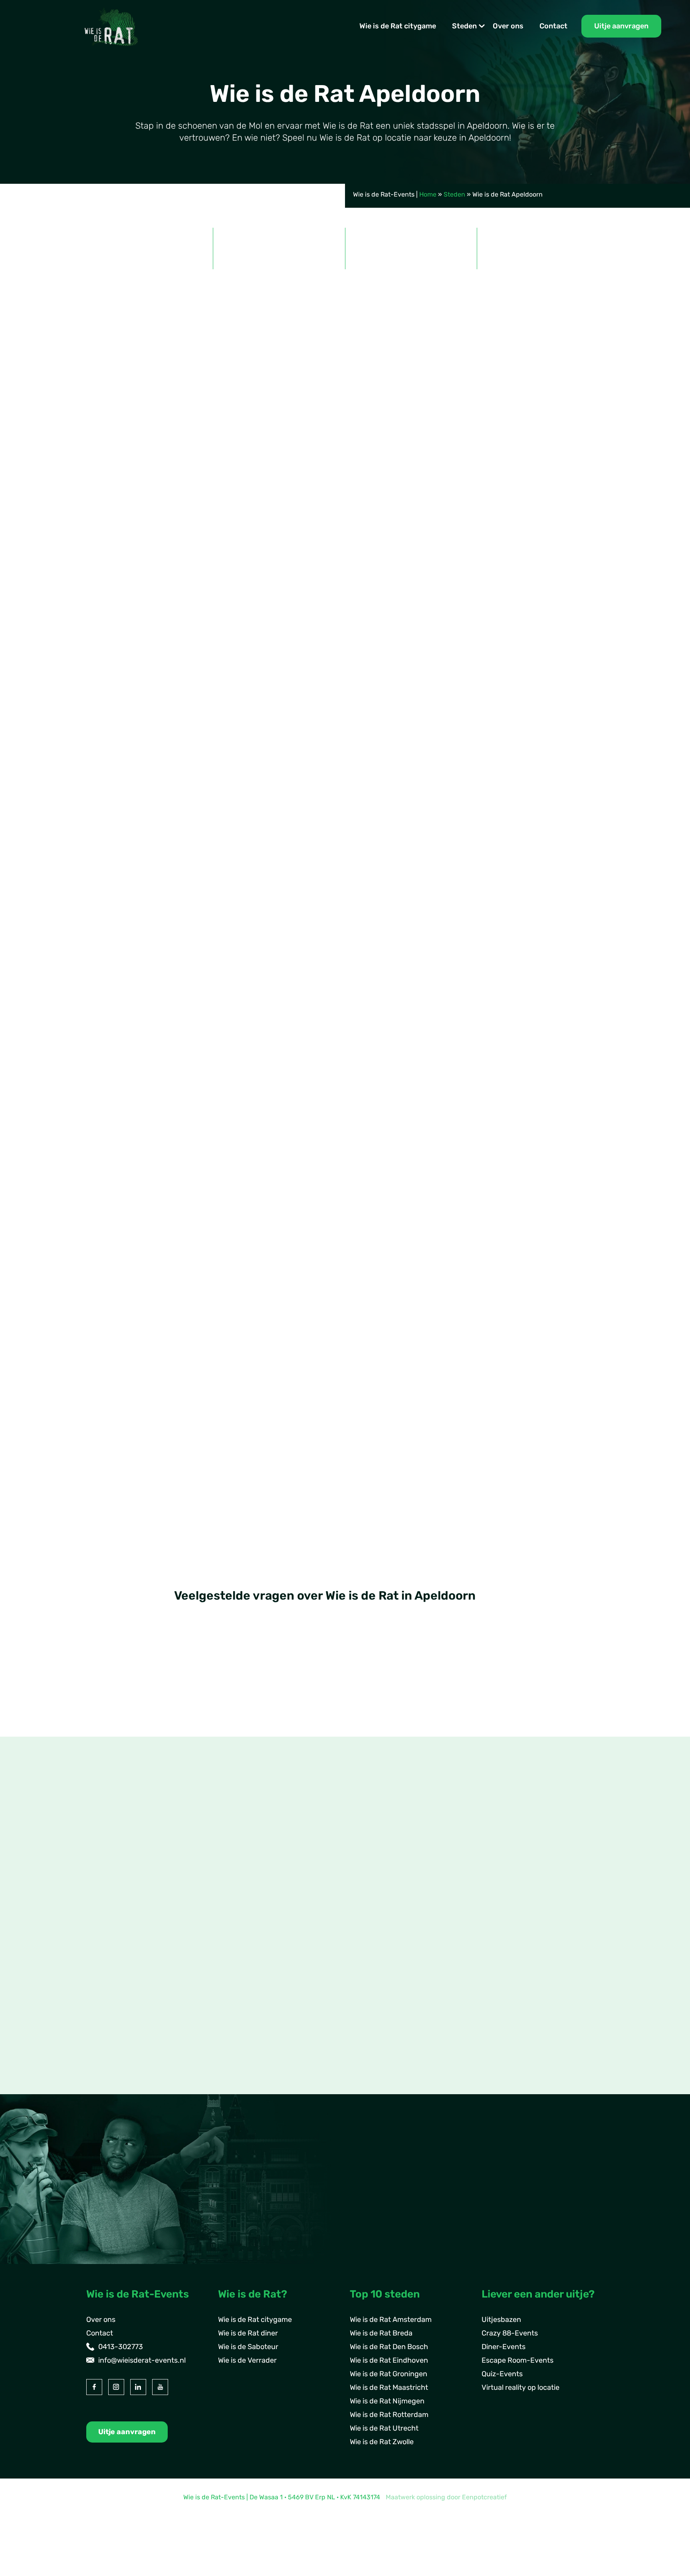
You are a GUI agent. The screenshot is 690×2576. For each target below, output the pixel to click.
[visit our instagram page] (116, 2387)
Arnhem (112, 1988)
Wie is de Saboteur (248, 2347)
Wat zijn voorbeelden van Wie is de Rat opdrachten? (280, 1704)
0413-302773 (121, 2347)
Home (428, 194)
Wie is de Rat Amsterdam (391, 2320)
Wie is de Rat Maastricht (389, 2387)
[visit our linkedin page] (138, 2387)
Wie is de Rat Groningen (389, 2374)
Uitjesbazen (501, 2320)
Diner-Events (504, 2347)
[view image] (345, 634)
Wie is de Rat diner (248, 2333)
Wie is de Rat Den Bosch (389, 2347)
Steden (464, 26)
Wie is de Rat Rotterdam (389, 2415)
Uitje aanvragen (621, 26)
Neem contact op (128, 2087)
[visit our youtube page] (160, 2387)
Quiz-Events (502, 2374)
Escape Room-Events (517, 2360)
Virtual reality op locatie (520, 2387)
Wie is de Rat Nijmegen (387, 2401)
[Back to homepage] (111, 26)
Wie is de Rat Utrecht (384, 2428)
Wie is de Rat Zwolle (382, 2442)
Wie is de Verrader (247, 2360)
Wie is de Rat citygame (398, 26)
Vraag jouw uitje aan (556, 1298)
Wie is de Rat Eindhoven (389, 2360)
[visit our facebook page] (94, 2387)
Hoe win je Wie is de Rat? (227, 1736)
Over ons (508, 26)
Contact (553, 26)
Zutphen (113, 2029)
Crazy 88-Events (510, 2333)
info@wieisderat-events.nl (142, 2360)
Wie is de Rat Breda (381, 2333)
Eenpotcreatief (484, 2497)
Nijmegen (115, 2002)
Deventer (114, 1974)
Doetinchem (119, 2015)
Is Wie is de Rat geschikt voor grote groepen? (267, 1672)
